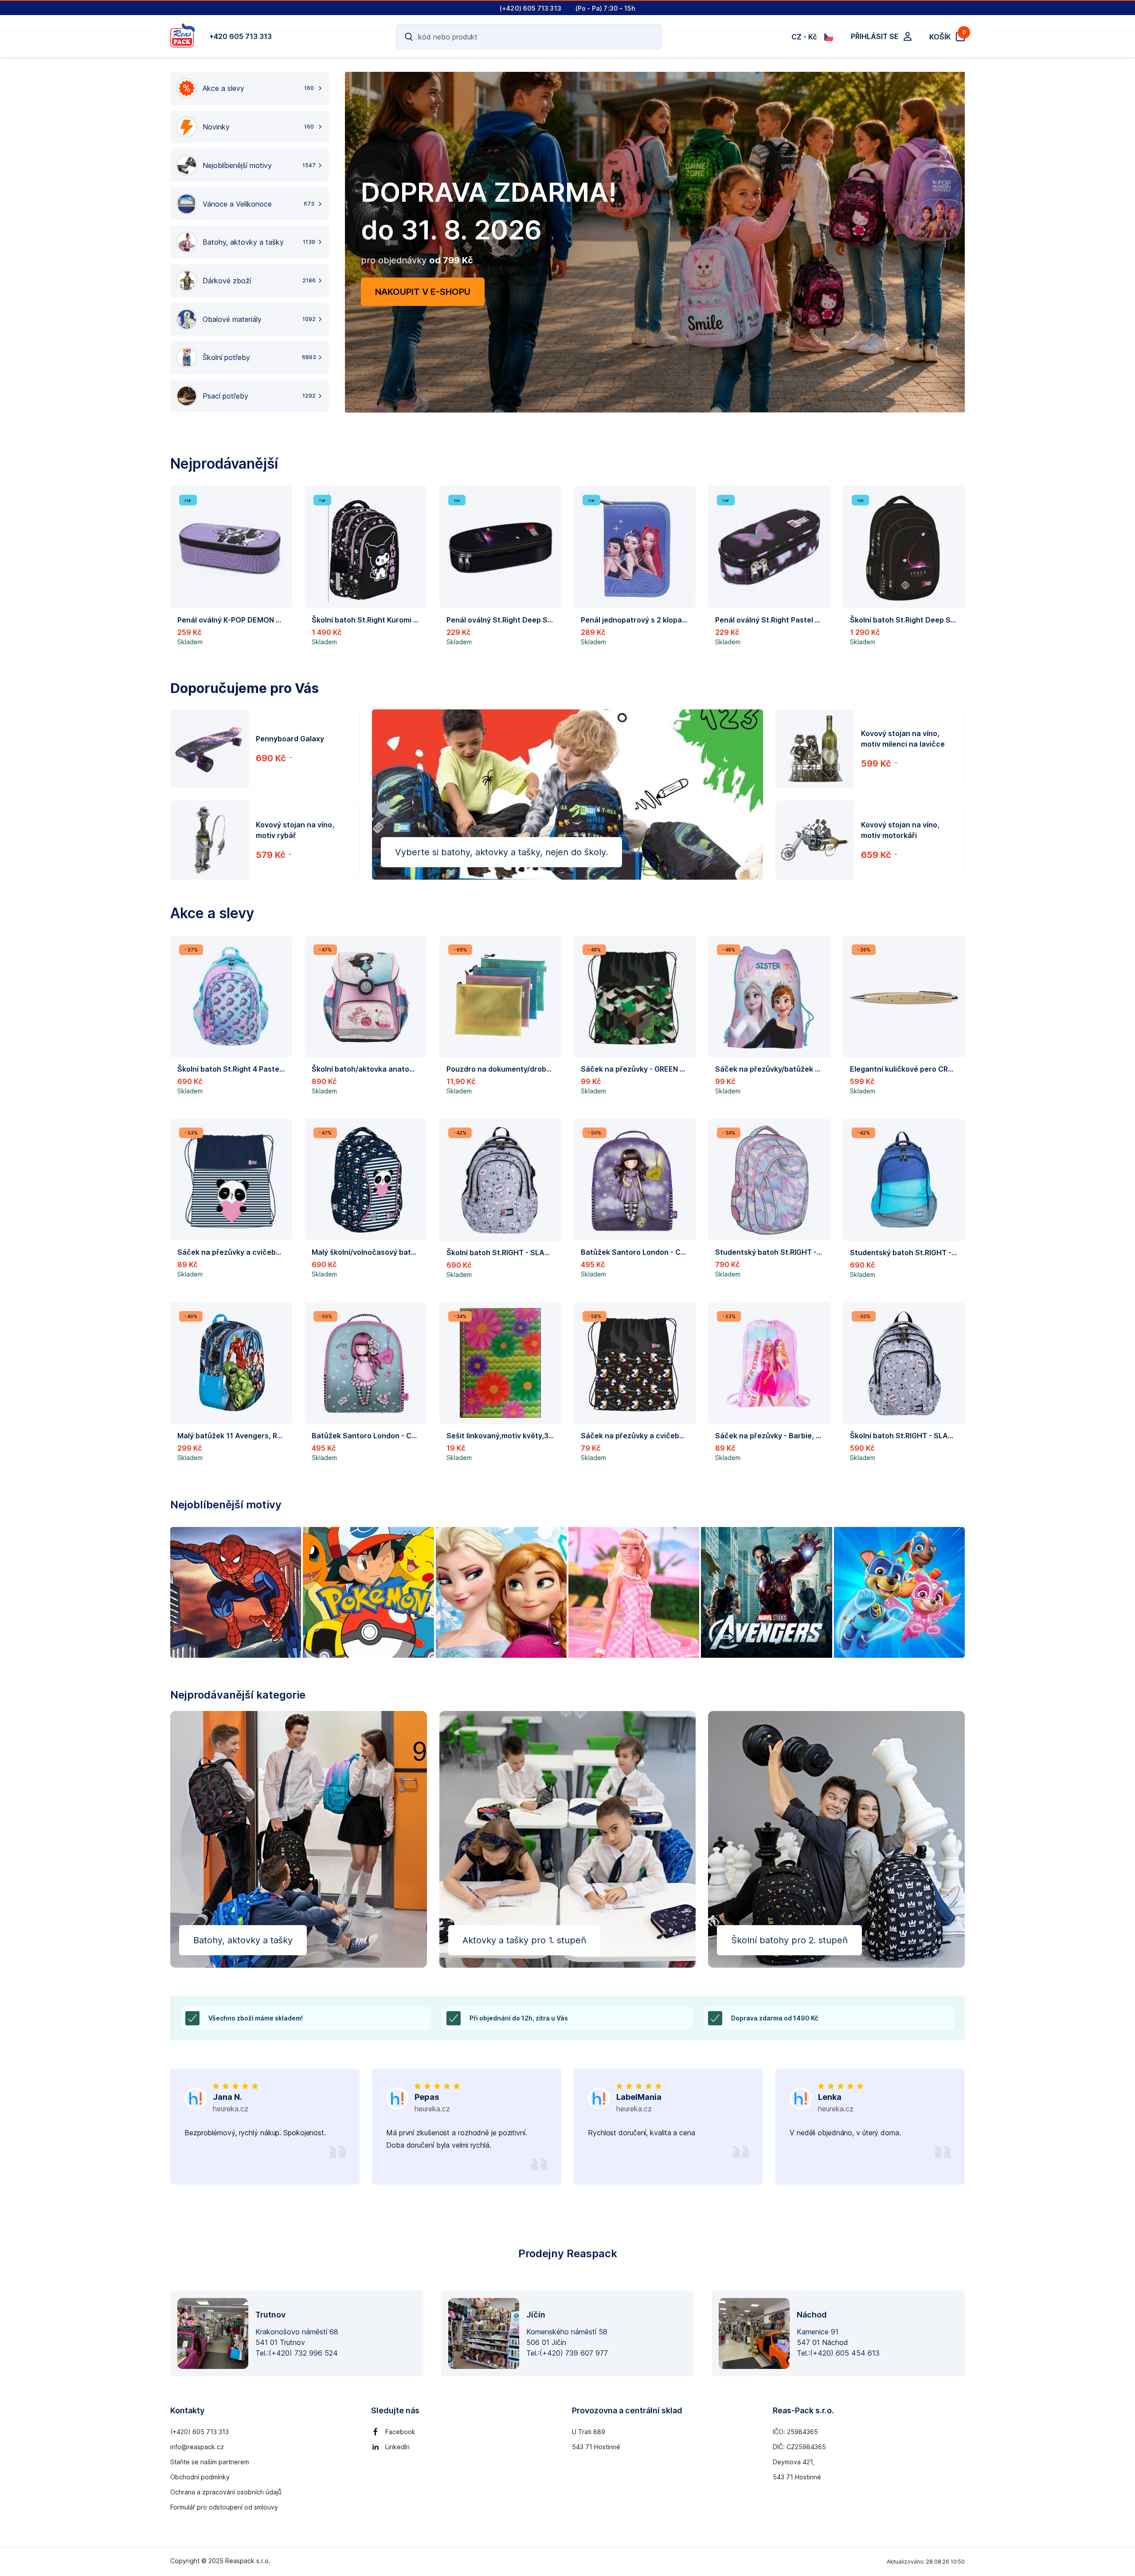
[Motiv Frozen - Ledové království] (501, 1592)
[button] (231, 569)
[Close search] (649, 37)
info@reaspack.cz (197, 2447)
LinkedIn (397, 2447)
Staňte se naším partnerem (210, 2462)
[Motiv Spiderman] (236, 1592)
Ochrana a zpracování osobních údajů (226, 2492)
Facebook (400, 2432)
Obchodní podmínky (200, 2477)
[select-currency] (829, 37)
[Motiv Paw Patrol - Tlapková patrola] (899, 1592)
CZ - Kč (804, 37)
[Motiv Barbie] (634, 1592)
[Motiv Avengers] (766, 1592)
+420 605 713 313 (241, 36)
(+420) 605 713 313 (200, 2432)
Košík (947, 36)
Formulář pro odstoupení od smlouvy (224, 2507)
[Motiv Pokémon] (368, 1592)
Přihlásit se (875, 36)
